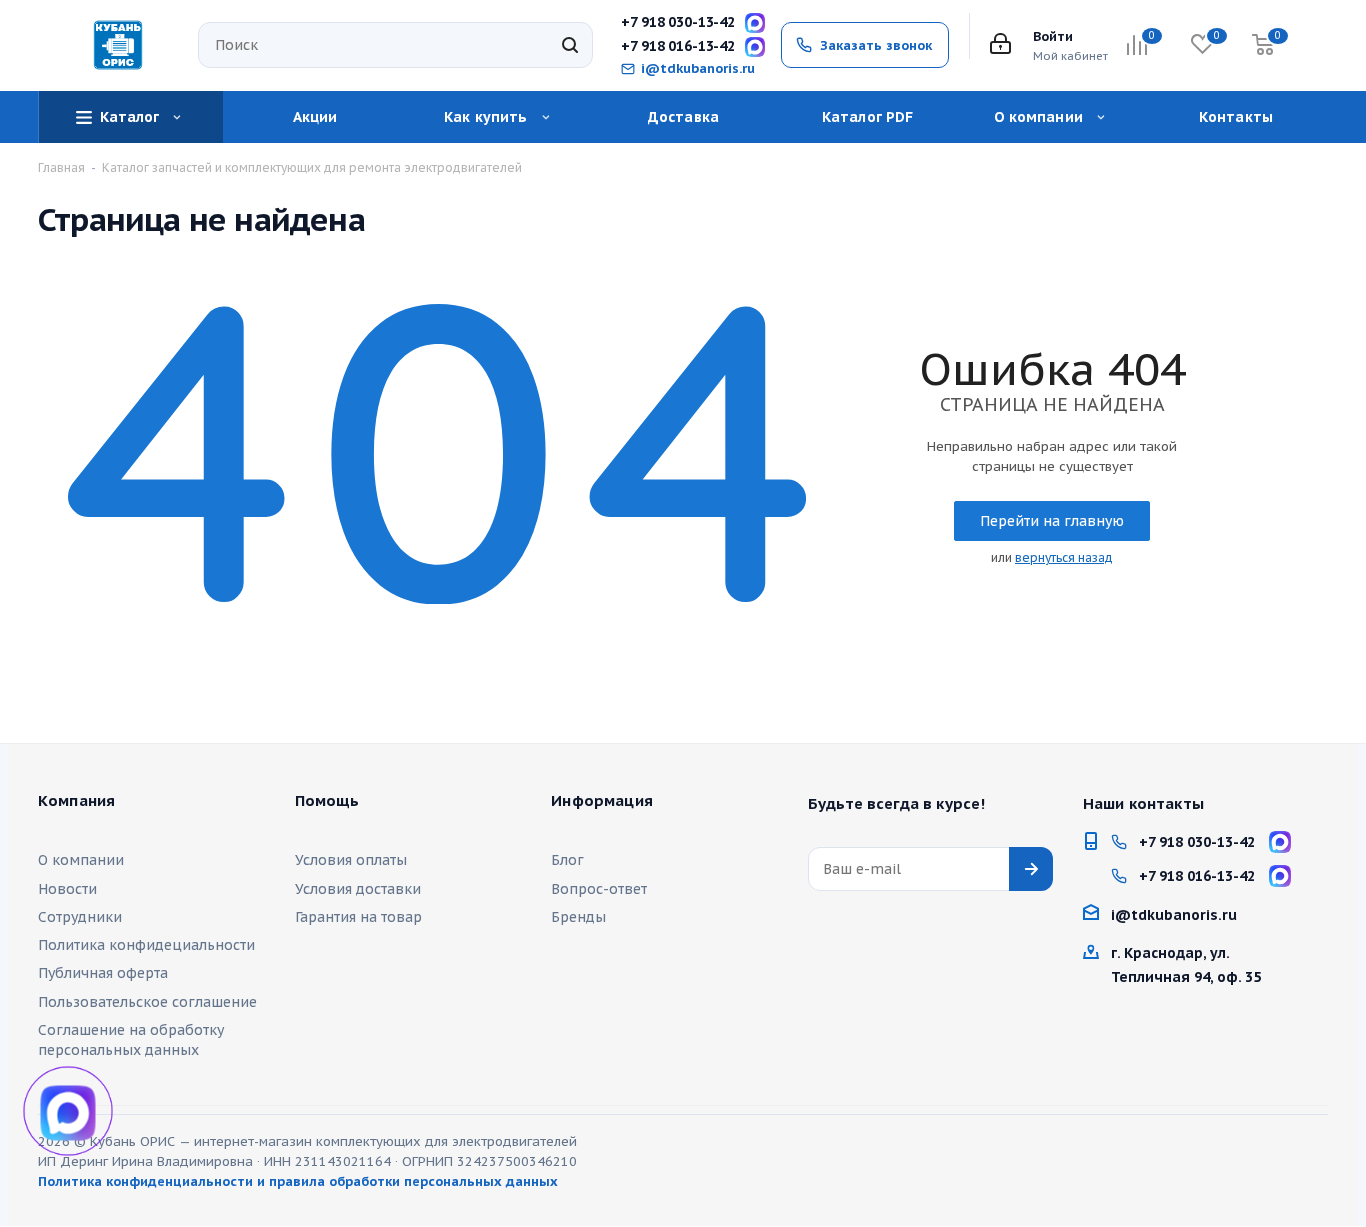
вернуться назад (1064, 557)
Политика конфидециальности (146, 945)
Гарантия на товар (358, 917)
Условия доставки (358, 889)
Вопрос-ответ (599, 889)
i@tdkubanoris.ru (698, 69)
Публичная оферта (103, 973)
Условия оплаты (351, 860)
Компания (76, 801)
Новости (67, 889)
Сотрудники (80, 917)
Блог (567, 860)
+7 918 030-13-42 (678, 22)
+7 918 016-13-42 (678, 46)
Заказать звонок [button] (876, 45)
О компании (81, 860)
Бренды (578, 917)
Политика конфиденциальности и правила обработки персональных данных (298, 1181)
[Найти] (570, 45)
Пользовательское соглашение (147, 1002)
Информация (602, 801)
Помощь (327, 801)
